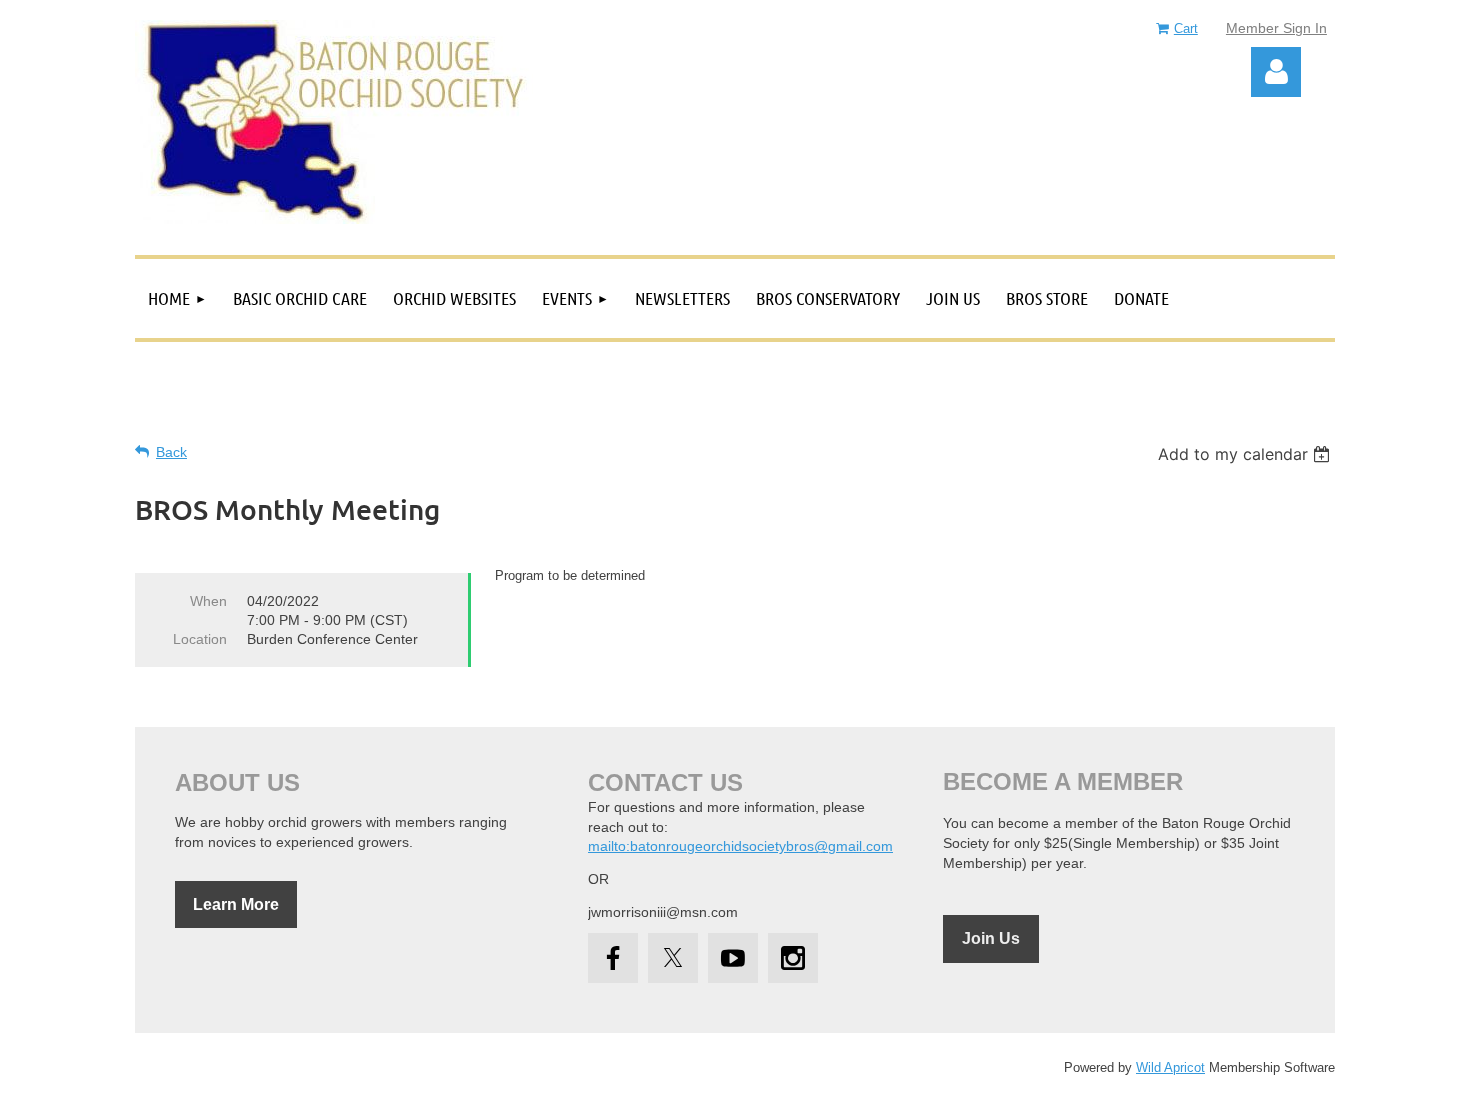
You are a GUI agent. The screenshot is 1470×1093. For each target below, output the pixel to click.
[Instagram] (793, 958)
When (208, 601)
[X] (673, 958)
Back (171, 452)
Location (200, 639)
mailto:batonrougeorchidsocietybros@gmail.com (740, 846)
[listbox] (1246, 454)
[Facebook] (613, 958)
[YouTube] (733, 958)
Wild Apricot (1170, 1067)
